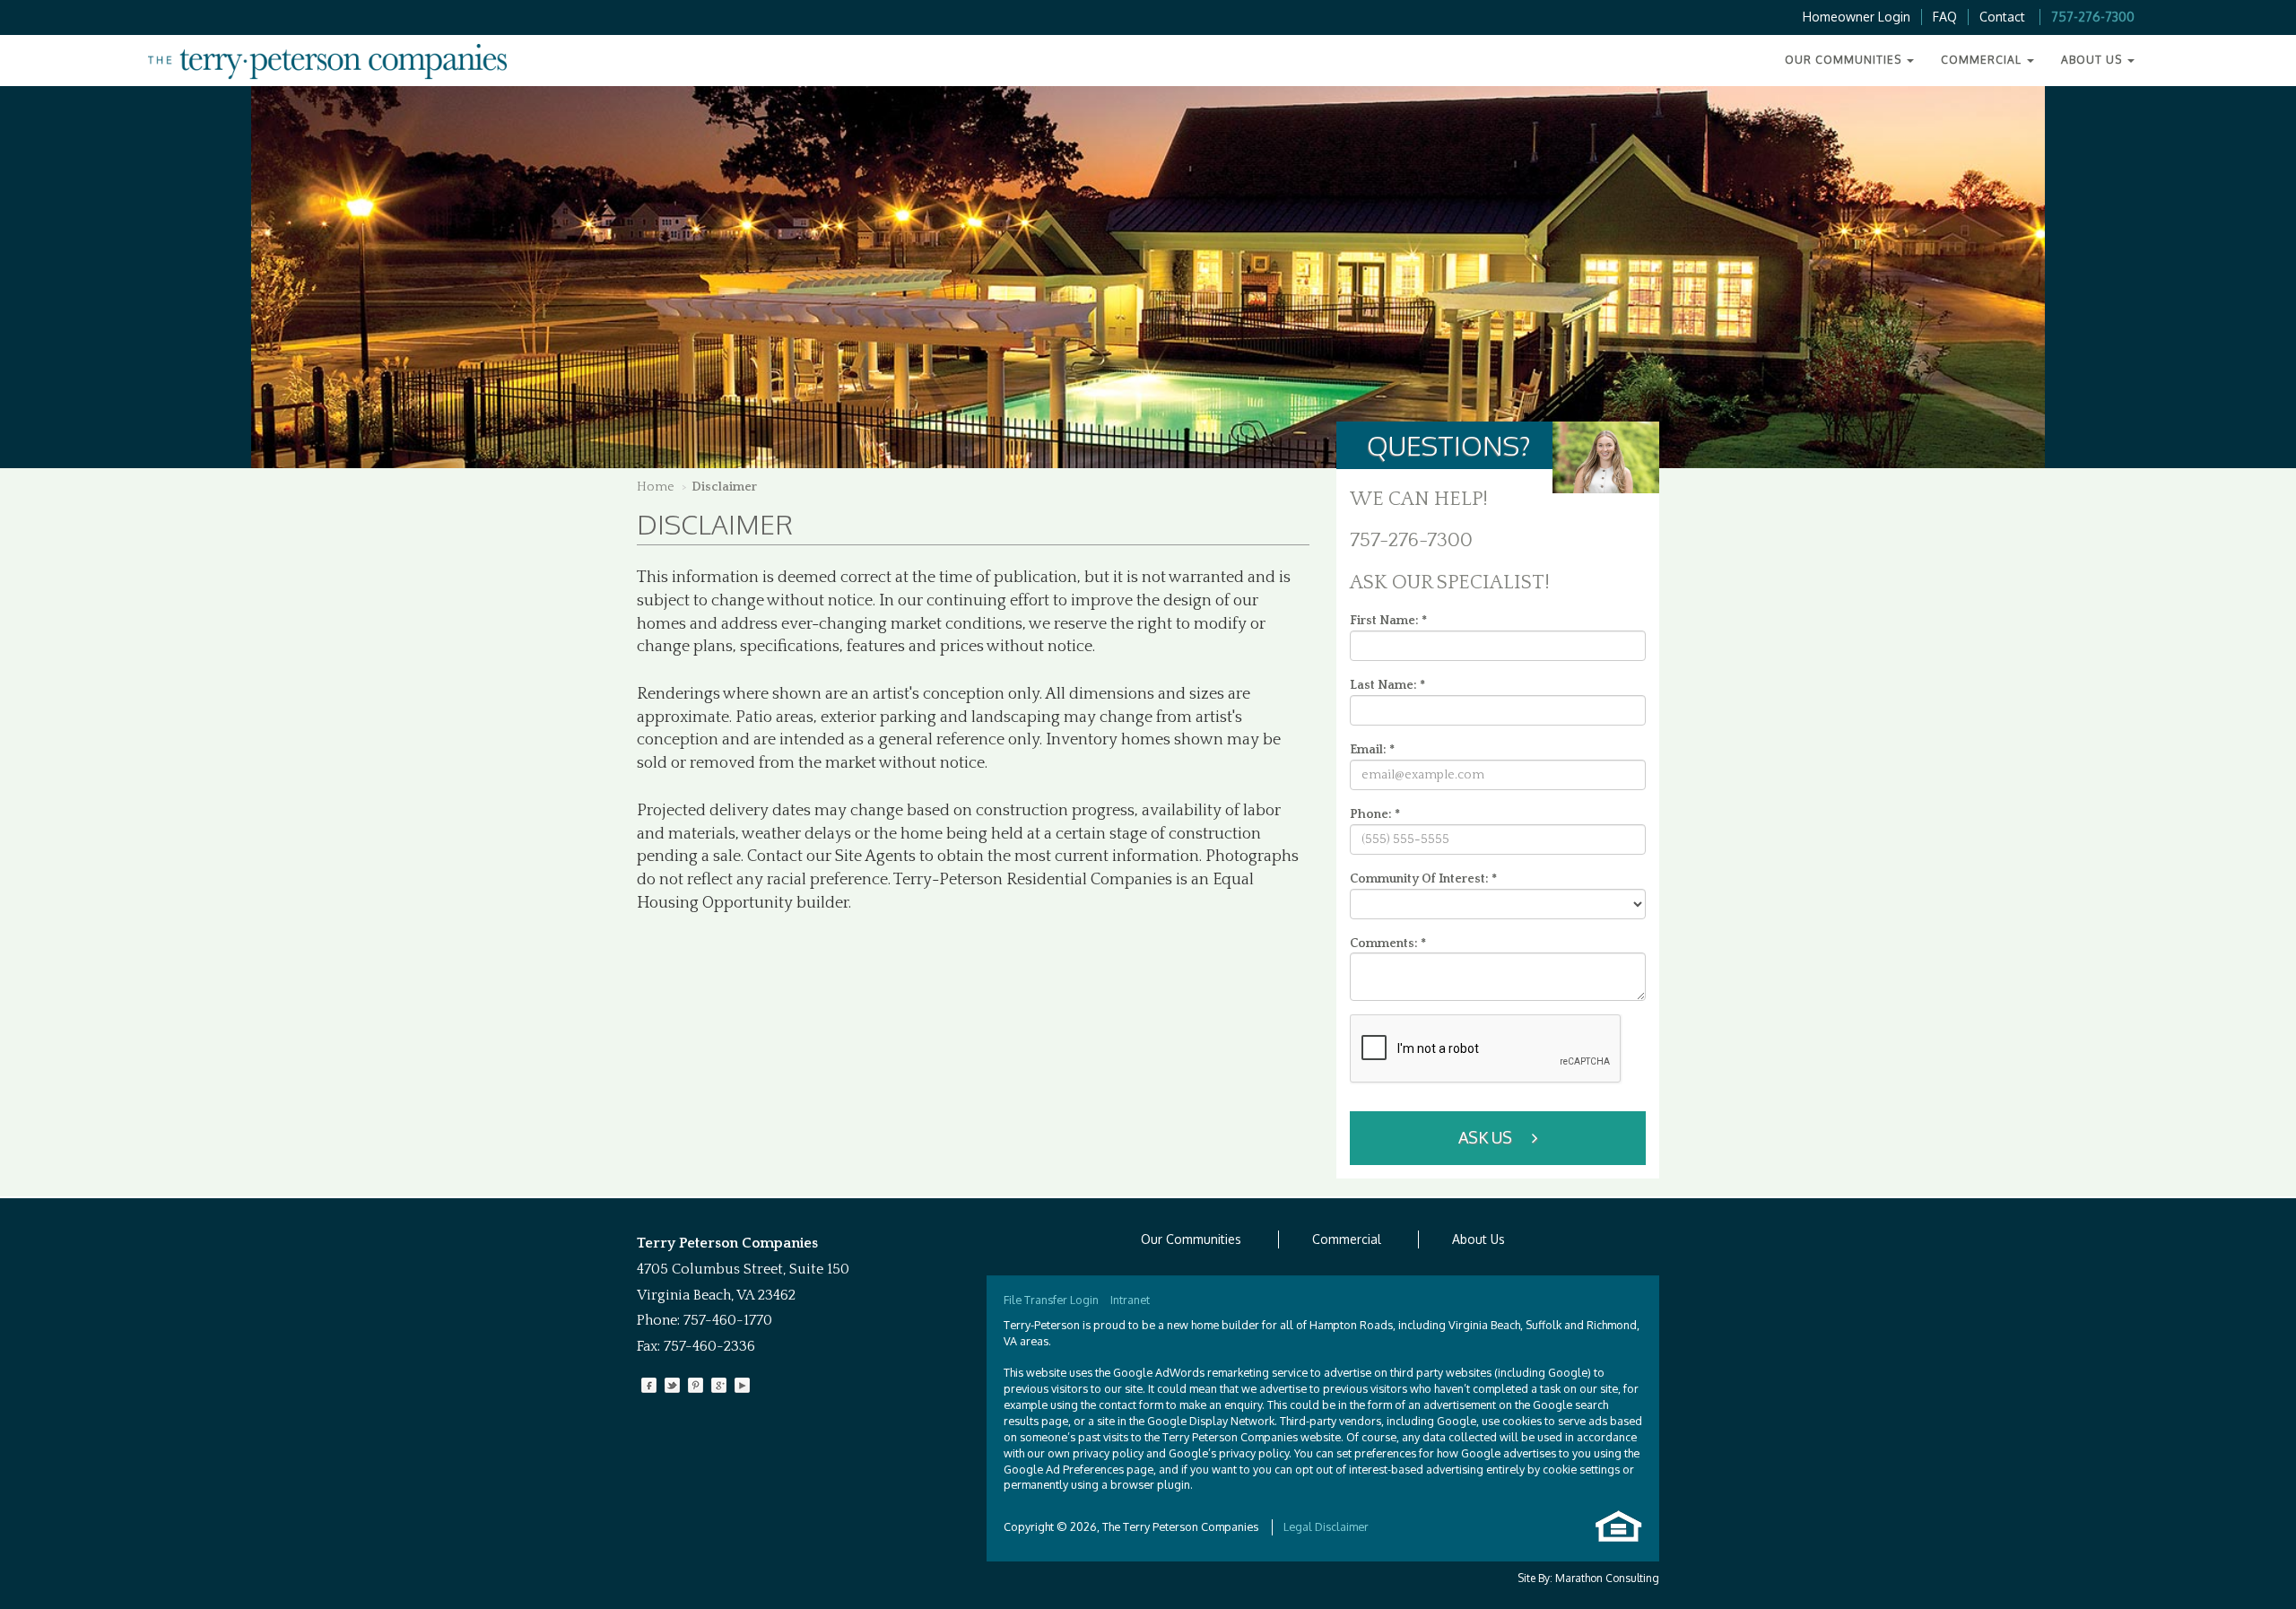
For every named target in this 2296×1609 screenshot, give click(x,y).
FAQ (1945, 17)
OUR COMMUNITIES (1845, 60)
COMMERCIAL (1983, 60)
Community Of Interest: (1423, 879)
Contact (2002, 17)
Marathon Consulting (1607, 1578)
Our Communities (1191, 1239)
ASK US (1487, 1137)
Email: (1372, 750)
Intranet (1130, 1300)
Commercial (1347, 1239)
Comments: (1388, 944)
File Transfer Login (1051, 1300)
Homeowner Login (1857, 17)
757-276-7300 (2093, 17)
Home (656, 487)
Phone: (1375, 814)
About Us (1478, 1239)
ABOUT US (2093, 60)
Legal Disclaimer (1326, 1526)
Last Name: (1387, 685)
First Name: (1388, 621)
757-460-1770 (728, 1320)
